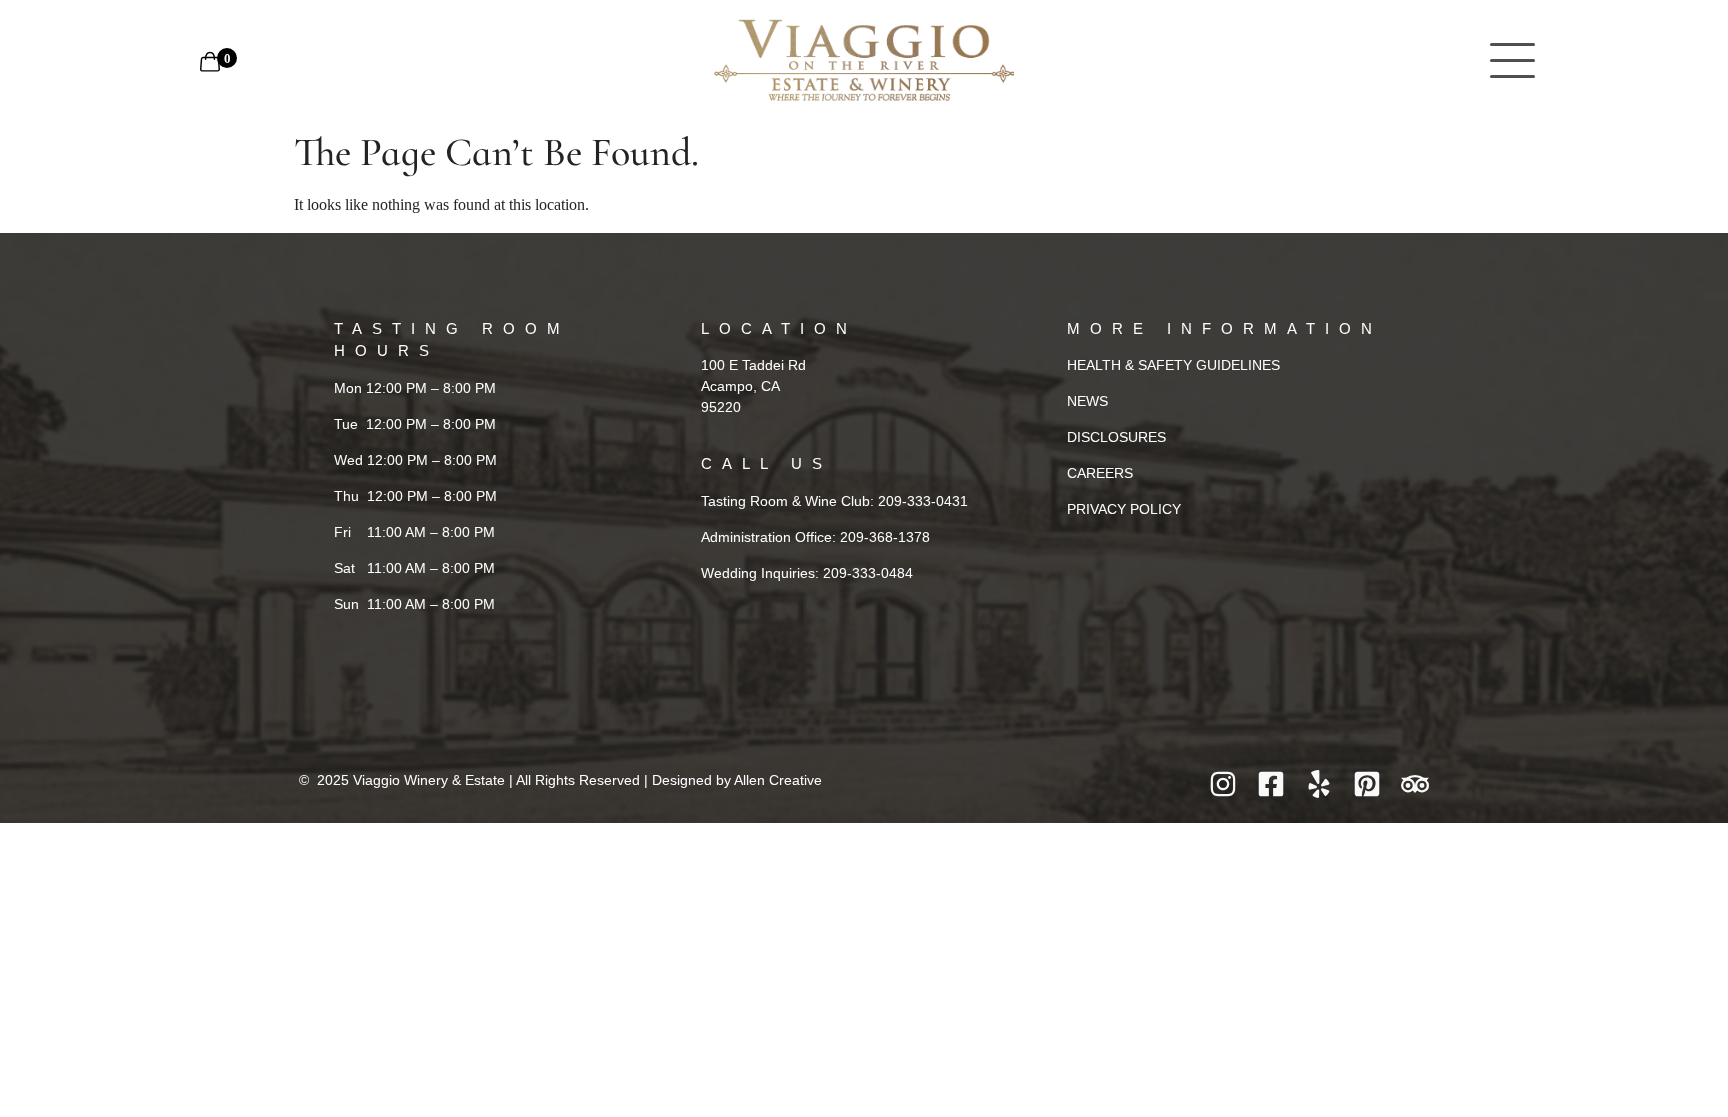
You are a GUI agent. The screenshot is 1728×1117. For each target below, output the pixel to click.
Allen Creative (778, 780)
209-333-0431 (923, 501)
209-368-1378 (885, 537)
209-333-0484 (868, 573)
